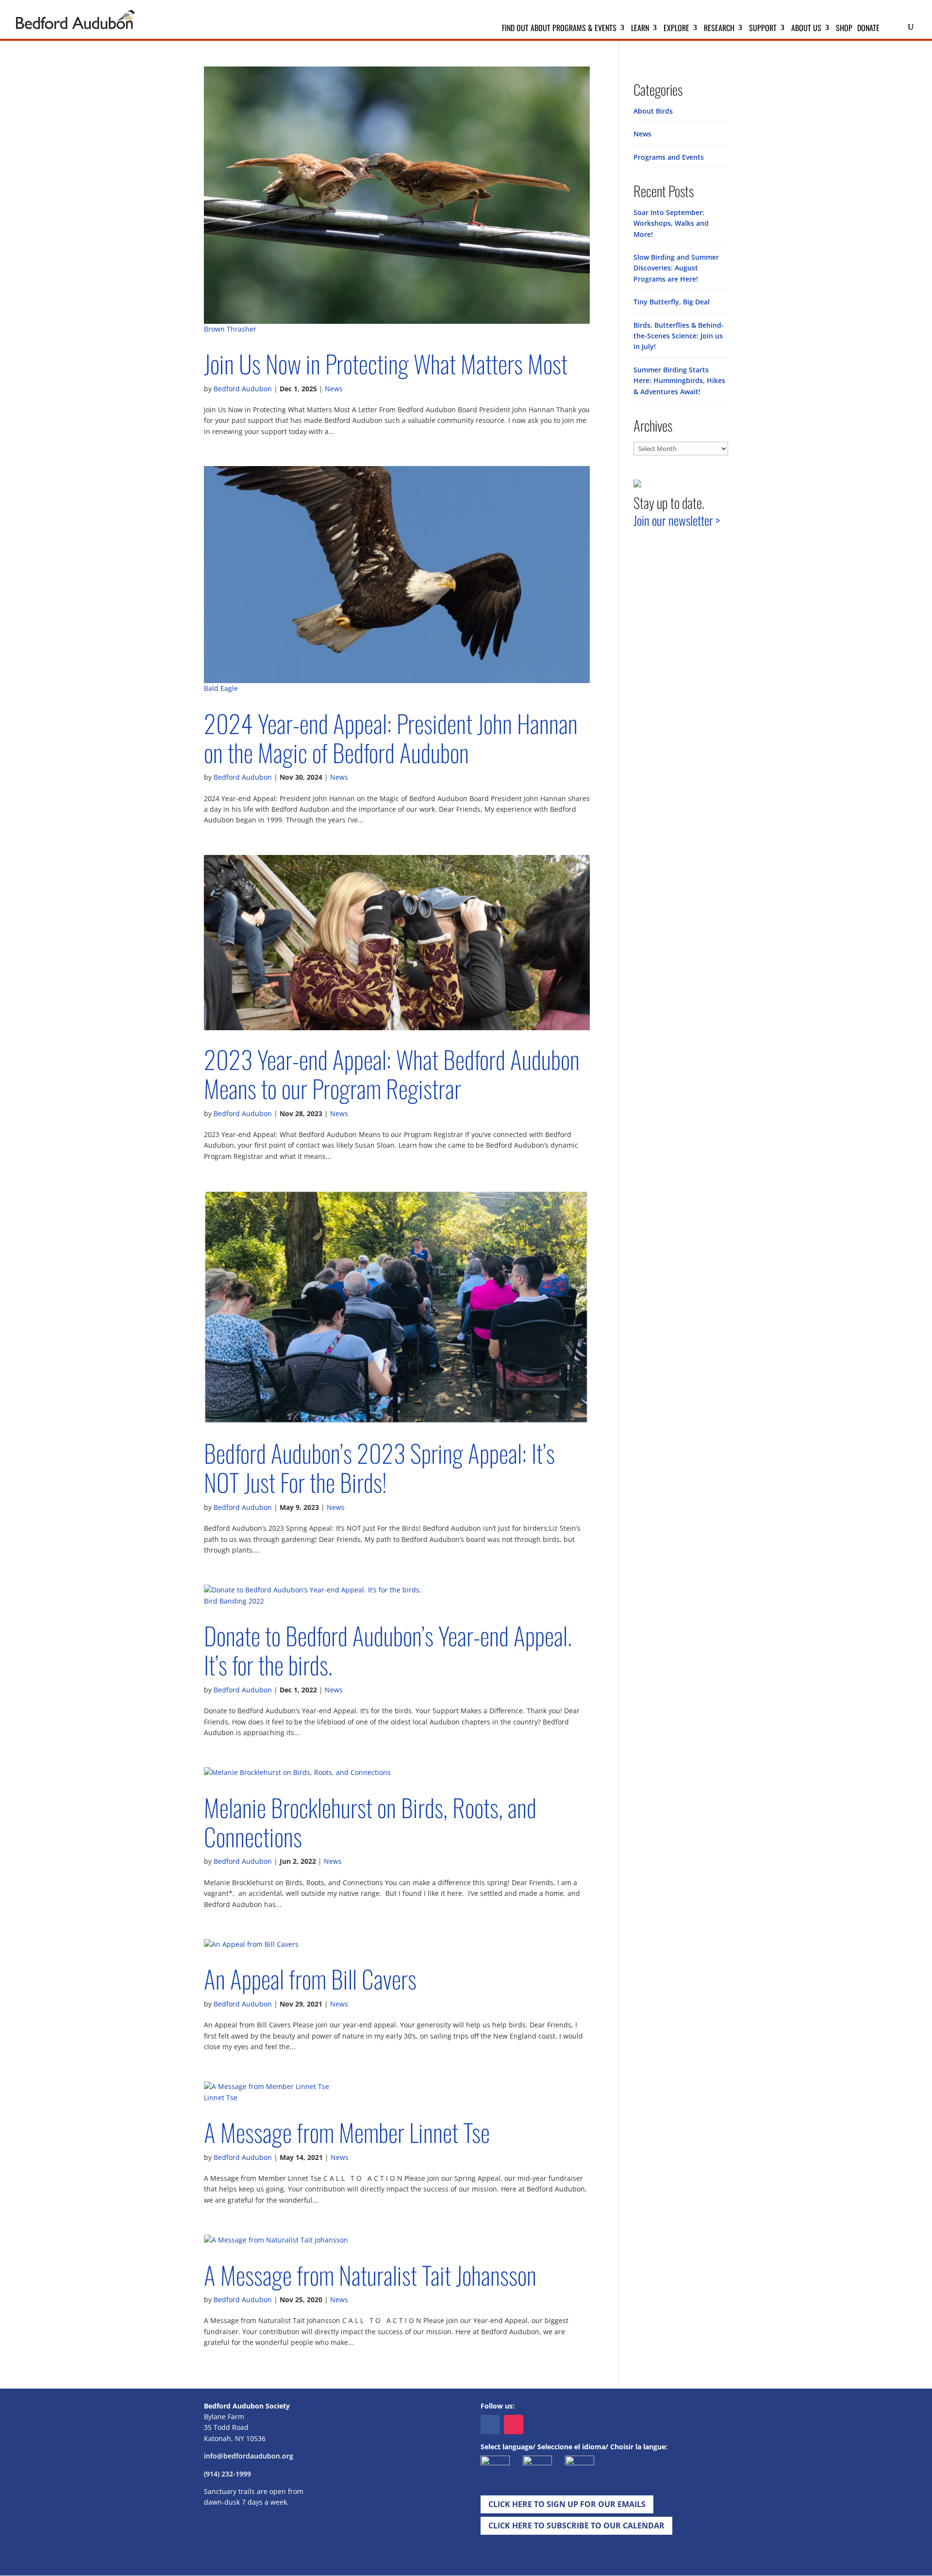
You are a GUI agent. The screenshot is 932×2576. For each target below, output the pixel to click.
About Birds (653, 111)
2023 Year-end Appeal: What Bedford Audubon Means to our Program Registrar (392, 1074)
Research (719, 29)
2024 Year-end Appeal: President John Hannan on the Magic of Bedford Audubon (391, 738)
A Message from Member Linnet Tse (347, 2132)
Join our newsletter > (677, 520)
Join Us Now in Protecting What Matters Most (386, 363)
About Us (806, 29)
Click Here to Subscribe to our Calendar (576, 2526)
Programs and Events (669, 157)
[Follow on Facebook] (490, 2425)
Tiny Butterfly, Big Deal (672, 302)
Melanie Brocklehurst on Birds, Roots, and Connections (370, 1822)
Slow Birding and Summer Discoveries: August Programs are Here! (676, 268)
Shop (844, 29)
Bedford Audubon (243, 389)
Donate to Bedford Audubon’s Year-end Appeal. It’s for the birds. (388, 1650)
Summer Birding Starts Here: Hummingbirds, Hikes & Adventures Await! (679, 381)
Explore (676, 29)
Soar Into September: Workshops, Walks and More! (671, 223)
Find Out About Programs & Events (559, 29)
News (334, 389)
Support (763, 29)
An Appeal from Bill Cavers (310, 1979)
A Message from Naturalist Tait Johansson (370, 2275)
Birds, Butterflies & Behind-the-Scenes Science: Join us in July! (679, 336)
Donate (868, 29)
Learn (640, 29)
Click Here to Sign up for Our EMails (567, 2504)
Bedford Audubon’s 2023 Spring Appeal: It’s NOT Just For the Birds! (379, 1467)
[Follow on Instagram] (514, 2425)
